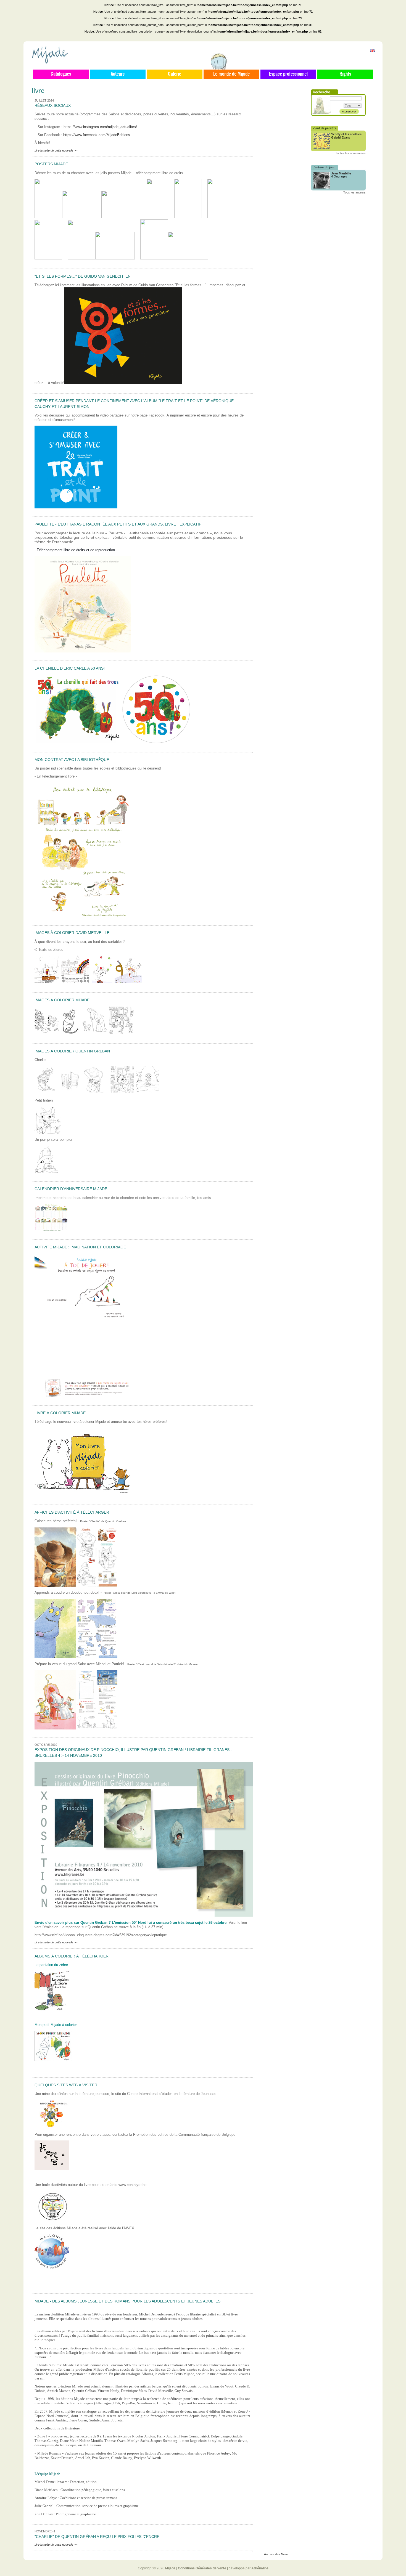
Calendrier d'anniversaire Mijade (71, 1189)
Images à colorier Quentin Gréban (72, 1051)
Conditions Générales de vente (202, 2568)
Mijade (170, 2568)
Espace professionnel (288, 74)
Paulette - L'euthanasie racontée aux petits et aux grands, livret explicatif (118, 524)
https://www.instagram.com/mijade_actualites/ (100, 127)
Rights (345, 74)
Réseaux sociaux (53, 105)
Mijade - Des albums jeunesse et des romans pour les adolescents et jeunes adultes (127, 2301)
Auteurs (118, 74)
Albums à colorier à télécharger (72, 1956)
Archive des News (276, 2554)
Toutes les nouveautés (350, 153)
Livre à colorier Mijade (60, 1413)
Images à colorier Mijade (62, 1000)
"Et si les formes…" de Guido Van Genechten (83, 276)
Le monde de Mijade (231, 74)
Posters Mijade (51, 164)
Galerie (175, 74)
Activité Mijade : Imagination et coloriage (80, 1247)
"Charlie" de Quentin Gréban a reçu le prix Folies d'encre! (97, 2537)
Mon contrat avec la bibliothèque (72, 760)
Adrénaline (260, 2568)
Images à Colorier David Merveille (72, 933)
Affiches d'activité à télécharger (72, 1512)
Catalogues (61, 74)
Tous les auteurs (354, 192)
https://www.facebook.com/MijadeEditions (97, 135)
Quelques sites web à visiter (66, 2085)
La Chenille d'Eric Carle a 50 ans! (70, 668)
